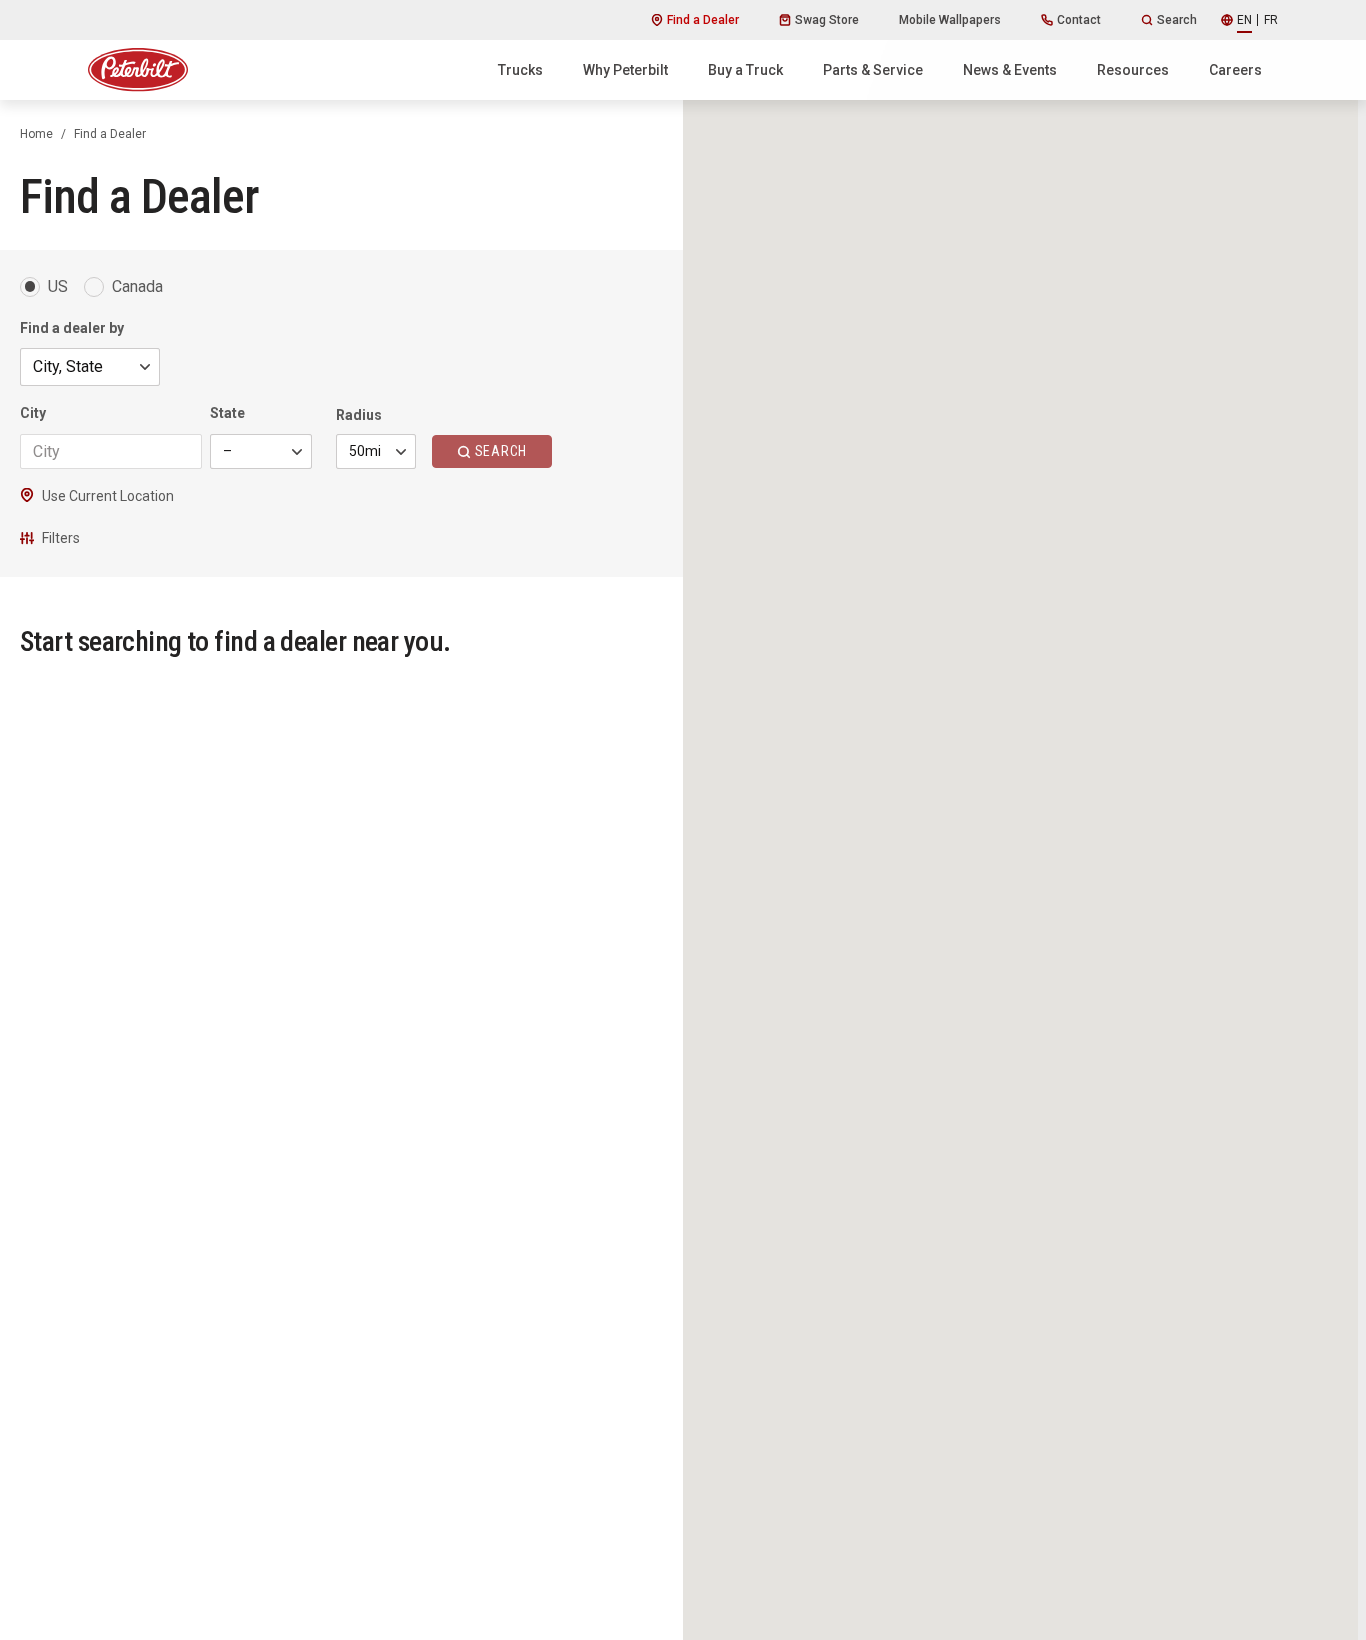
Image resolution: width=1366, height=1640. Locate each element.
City (33, 413)
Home (36, 134)
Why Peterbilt (625, 70)
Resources (1133, 70)
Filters (61, 538)
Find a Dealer (703, 20)
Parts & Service (873, 70)
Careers (1235, 70)
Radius (359, 415)
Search (1177, 20)
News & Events (1010, 70)
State (227, 413)
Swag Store (827, 20)
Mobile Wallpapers (950, 20)
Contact (1079, 20)
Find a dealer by (72, 328)
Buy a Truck (745, 70)
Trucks (520, 70)
